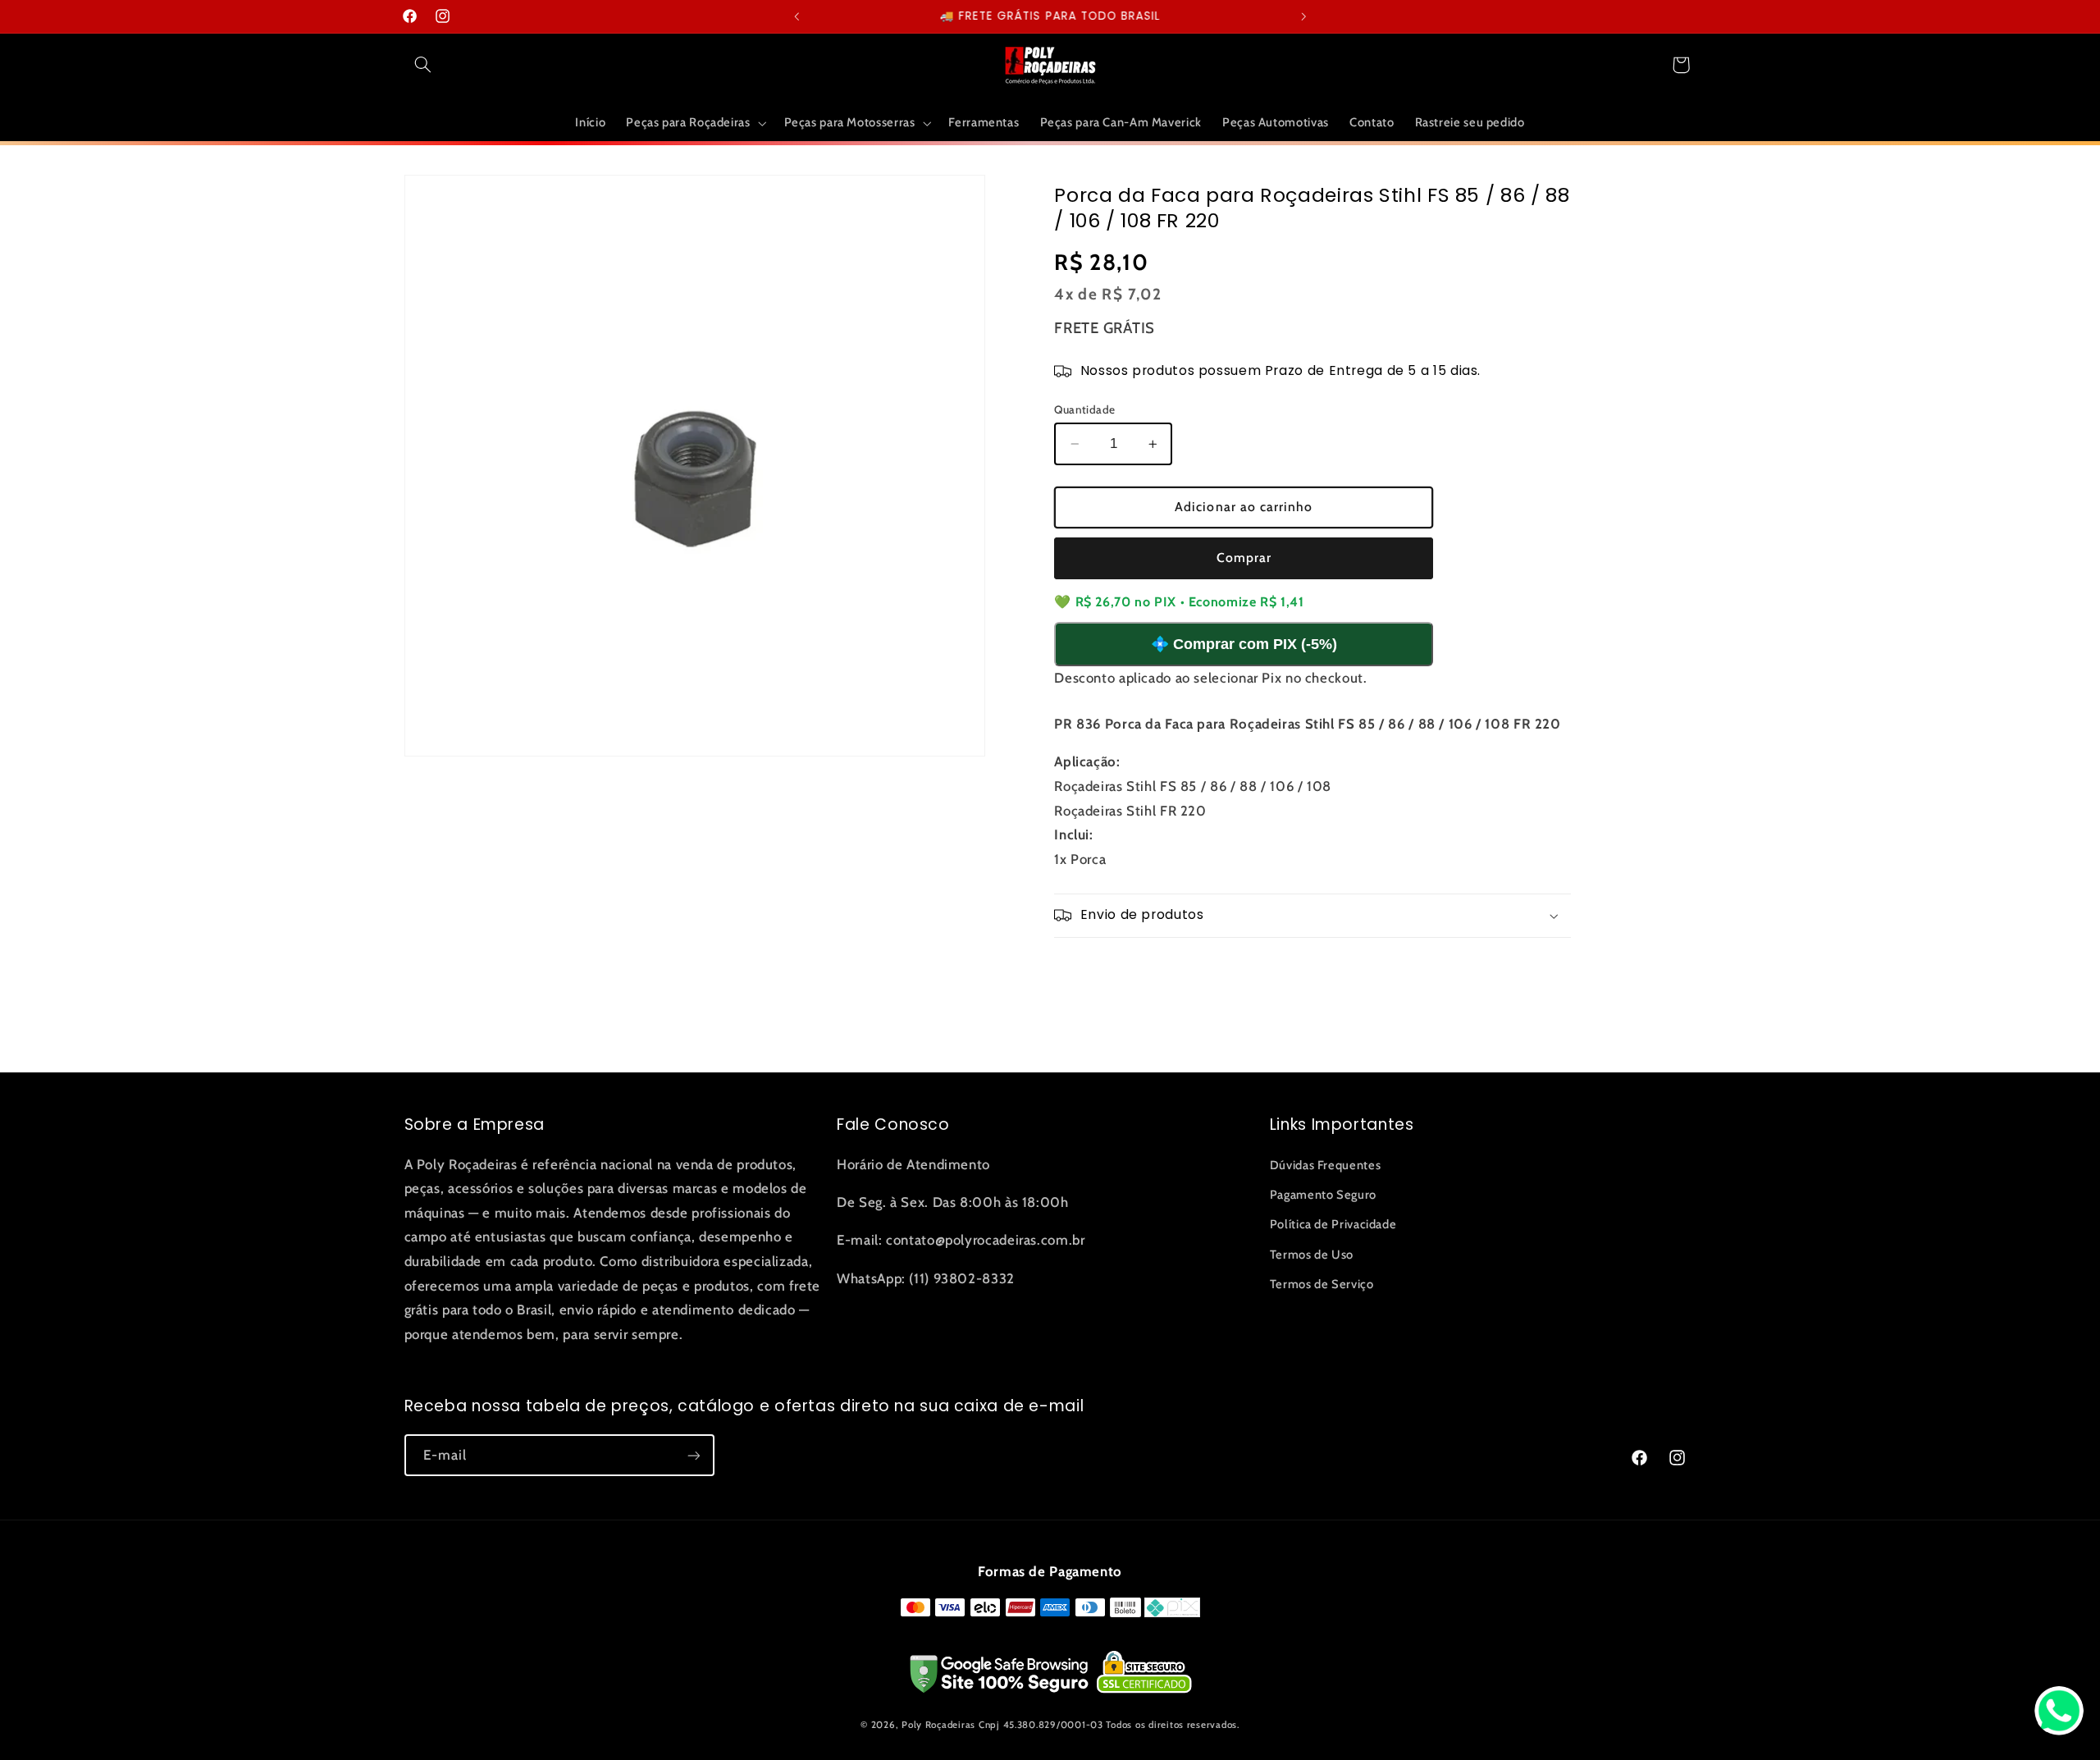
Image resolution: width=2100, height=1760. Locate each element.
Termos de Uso (1312, 1255)
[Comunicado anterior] (797, 16)
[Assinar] (693, 1455)
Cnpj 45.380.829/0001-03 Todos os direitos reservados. (1109, 1725)
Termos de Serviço (1322, 1284)
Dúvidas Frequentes (1325, 1165)
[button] (423, 65)
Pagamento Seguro (1323, 1195)
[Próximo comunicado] (1303, 16)
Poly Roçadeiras (938, 1725)
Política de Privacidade (1333, 1224)
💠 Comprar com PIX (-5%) (1244, 644)
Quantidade (1084, 409)
